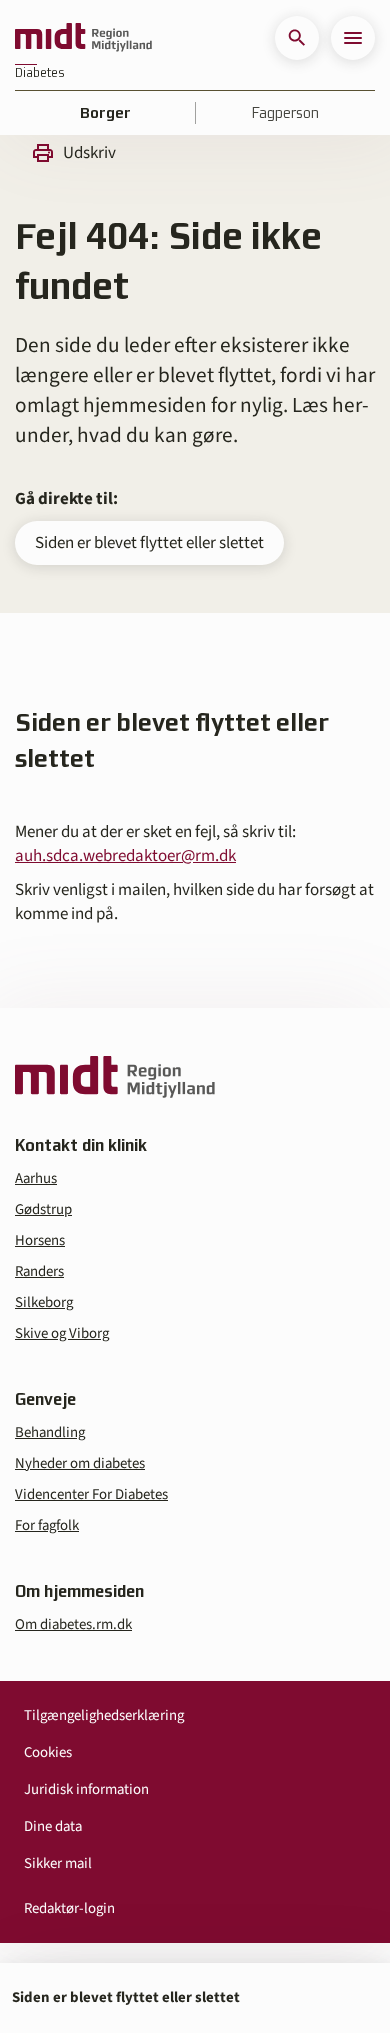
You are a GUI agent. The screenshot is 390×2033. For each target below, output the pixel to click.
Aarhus (36, 1178)
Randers (39, 1271)
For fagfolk (47, 1525)
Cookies (48, 1752)
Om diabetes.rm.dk (73, 1624)
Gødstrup (43, 1209)
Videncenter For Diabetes (91, 1494)
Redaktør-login (69, 1908)
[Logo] (83, 38)
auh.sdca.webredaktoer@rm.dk (125, 856)
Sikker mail (58, 1863)
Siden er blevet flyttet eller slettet (149, 543)
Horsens (40, 1240)
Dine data (53, 1826)
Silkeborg (44, 1302)
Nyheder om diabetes (80, 1463)
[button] (297, 38)
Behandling (50, 1432)
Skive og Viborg (62, 1333)
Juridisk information (86, 1789)
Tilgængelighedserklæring (104, 1715)
